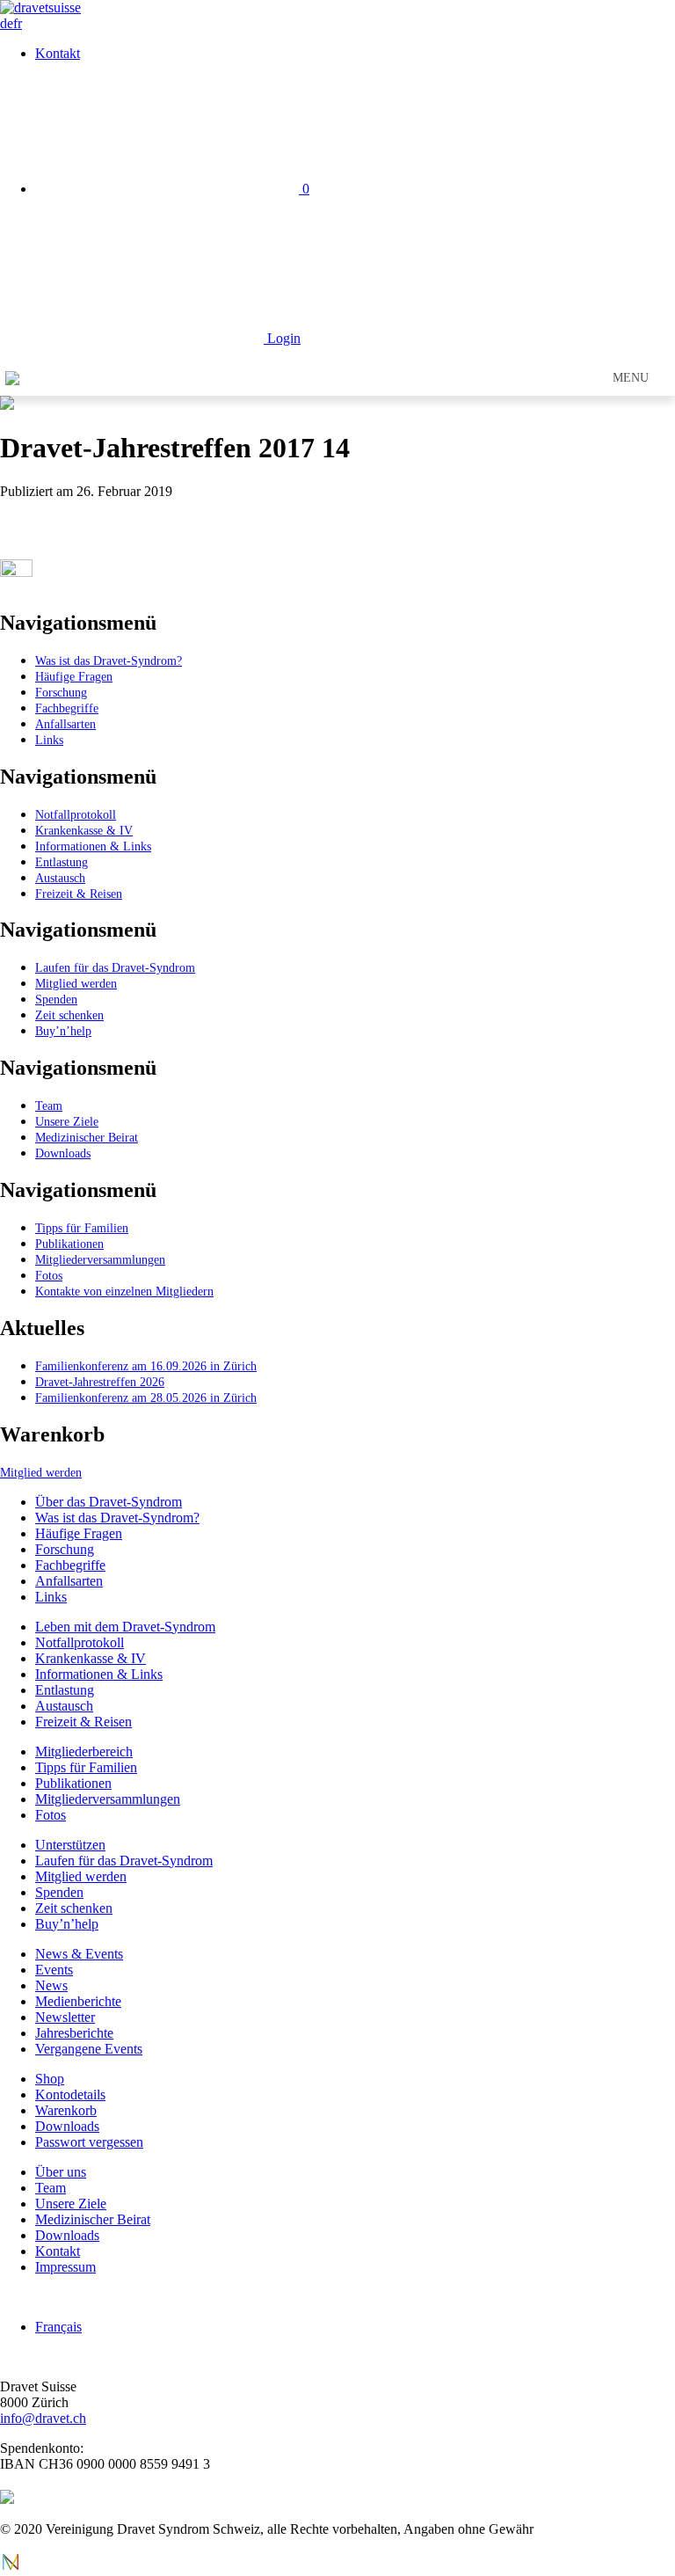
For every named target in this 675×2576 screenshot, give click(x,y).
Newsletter (65, 2017)
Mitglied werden (76, 983)
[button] (631, 378)
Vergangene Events (89, 2049)
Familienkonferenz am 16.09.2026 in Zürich (146, 1366)
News (51, 1985)
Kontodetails (70, 2094)
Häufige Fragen (74, 676)
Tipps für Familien (82, 1228)
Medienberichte (78, 2001)
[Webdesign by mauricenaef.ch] (11, 2568)
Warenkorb (66, 2110)
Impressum (65, 2267)
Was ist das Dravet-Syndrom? (109, 660)
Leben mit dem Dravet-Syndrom (125, 1627)
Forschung (61, 692)
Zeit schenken (69, 1015)
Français (58, 2327)
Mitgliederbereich (84, 1751)
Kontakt (58, 53)
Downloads (63, 1153)
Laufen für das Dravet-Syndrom (115, 967)
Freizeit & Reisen (79, 894)
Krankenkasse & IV (84, 830)
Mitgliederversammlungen (100, 1259)
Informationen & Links (93, 846)
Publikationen (69, 1244)
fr (18, 23)
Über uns (61, 2172)
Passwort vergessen (89, 2142)
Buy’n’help (63, 1031)
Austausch (60, 878)
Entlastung (62, 862)
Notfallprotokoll (76, 814)
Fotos (49, 1275)
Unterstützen (70, 1845)
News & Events (79, 1954)
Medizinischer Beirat (87, 1137)
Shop (50, 2079)
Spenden (56, 999)
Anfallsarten (65, 724)
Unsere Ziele (67, 1121)
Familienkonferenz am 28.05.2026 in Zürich (146, 1397)
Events (54, 1970)
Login (282, 338)
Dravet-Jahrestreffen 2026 (100, 1382)
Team (49, 1106)
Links (49, 740)
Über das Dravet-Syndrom (109, 1502)
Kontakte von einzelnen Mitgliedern (124, 1291)
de (7, 23)
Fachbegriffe (67, 708)
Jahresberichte (74, 2033)
